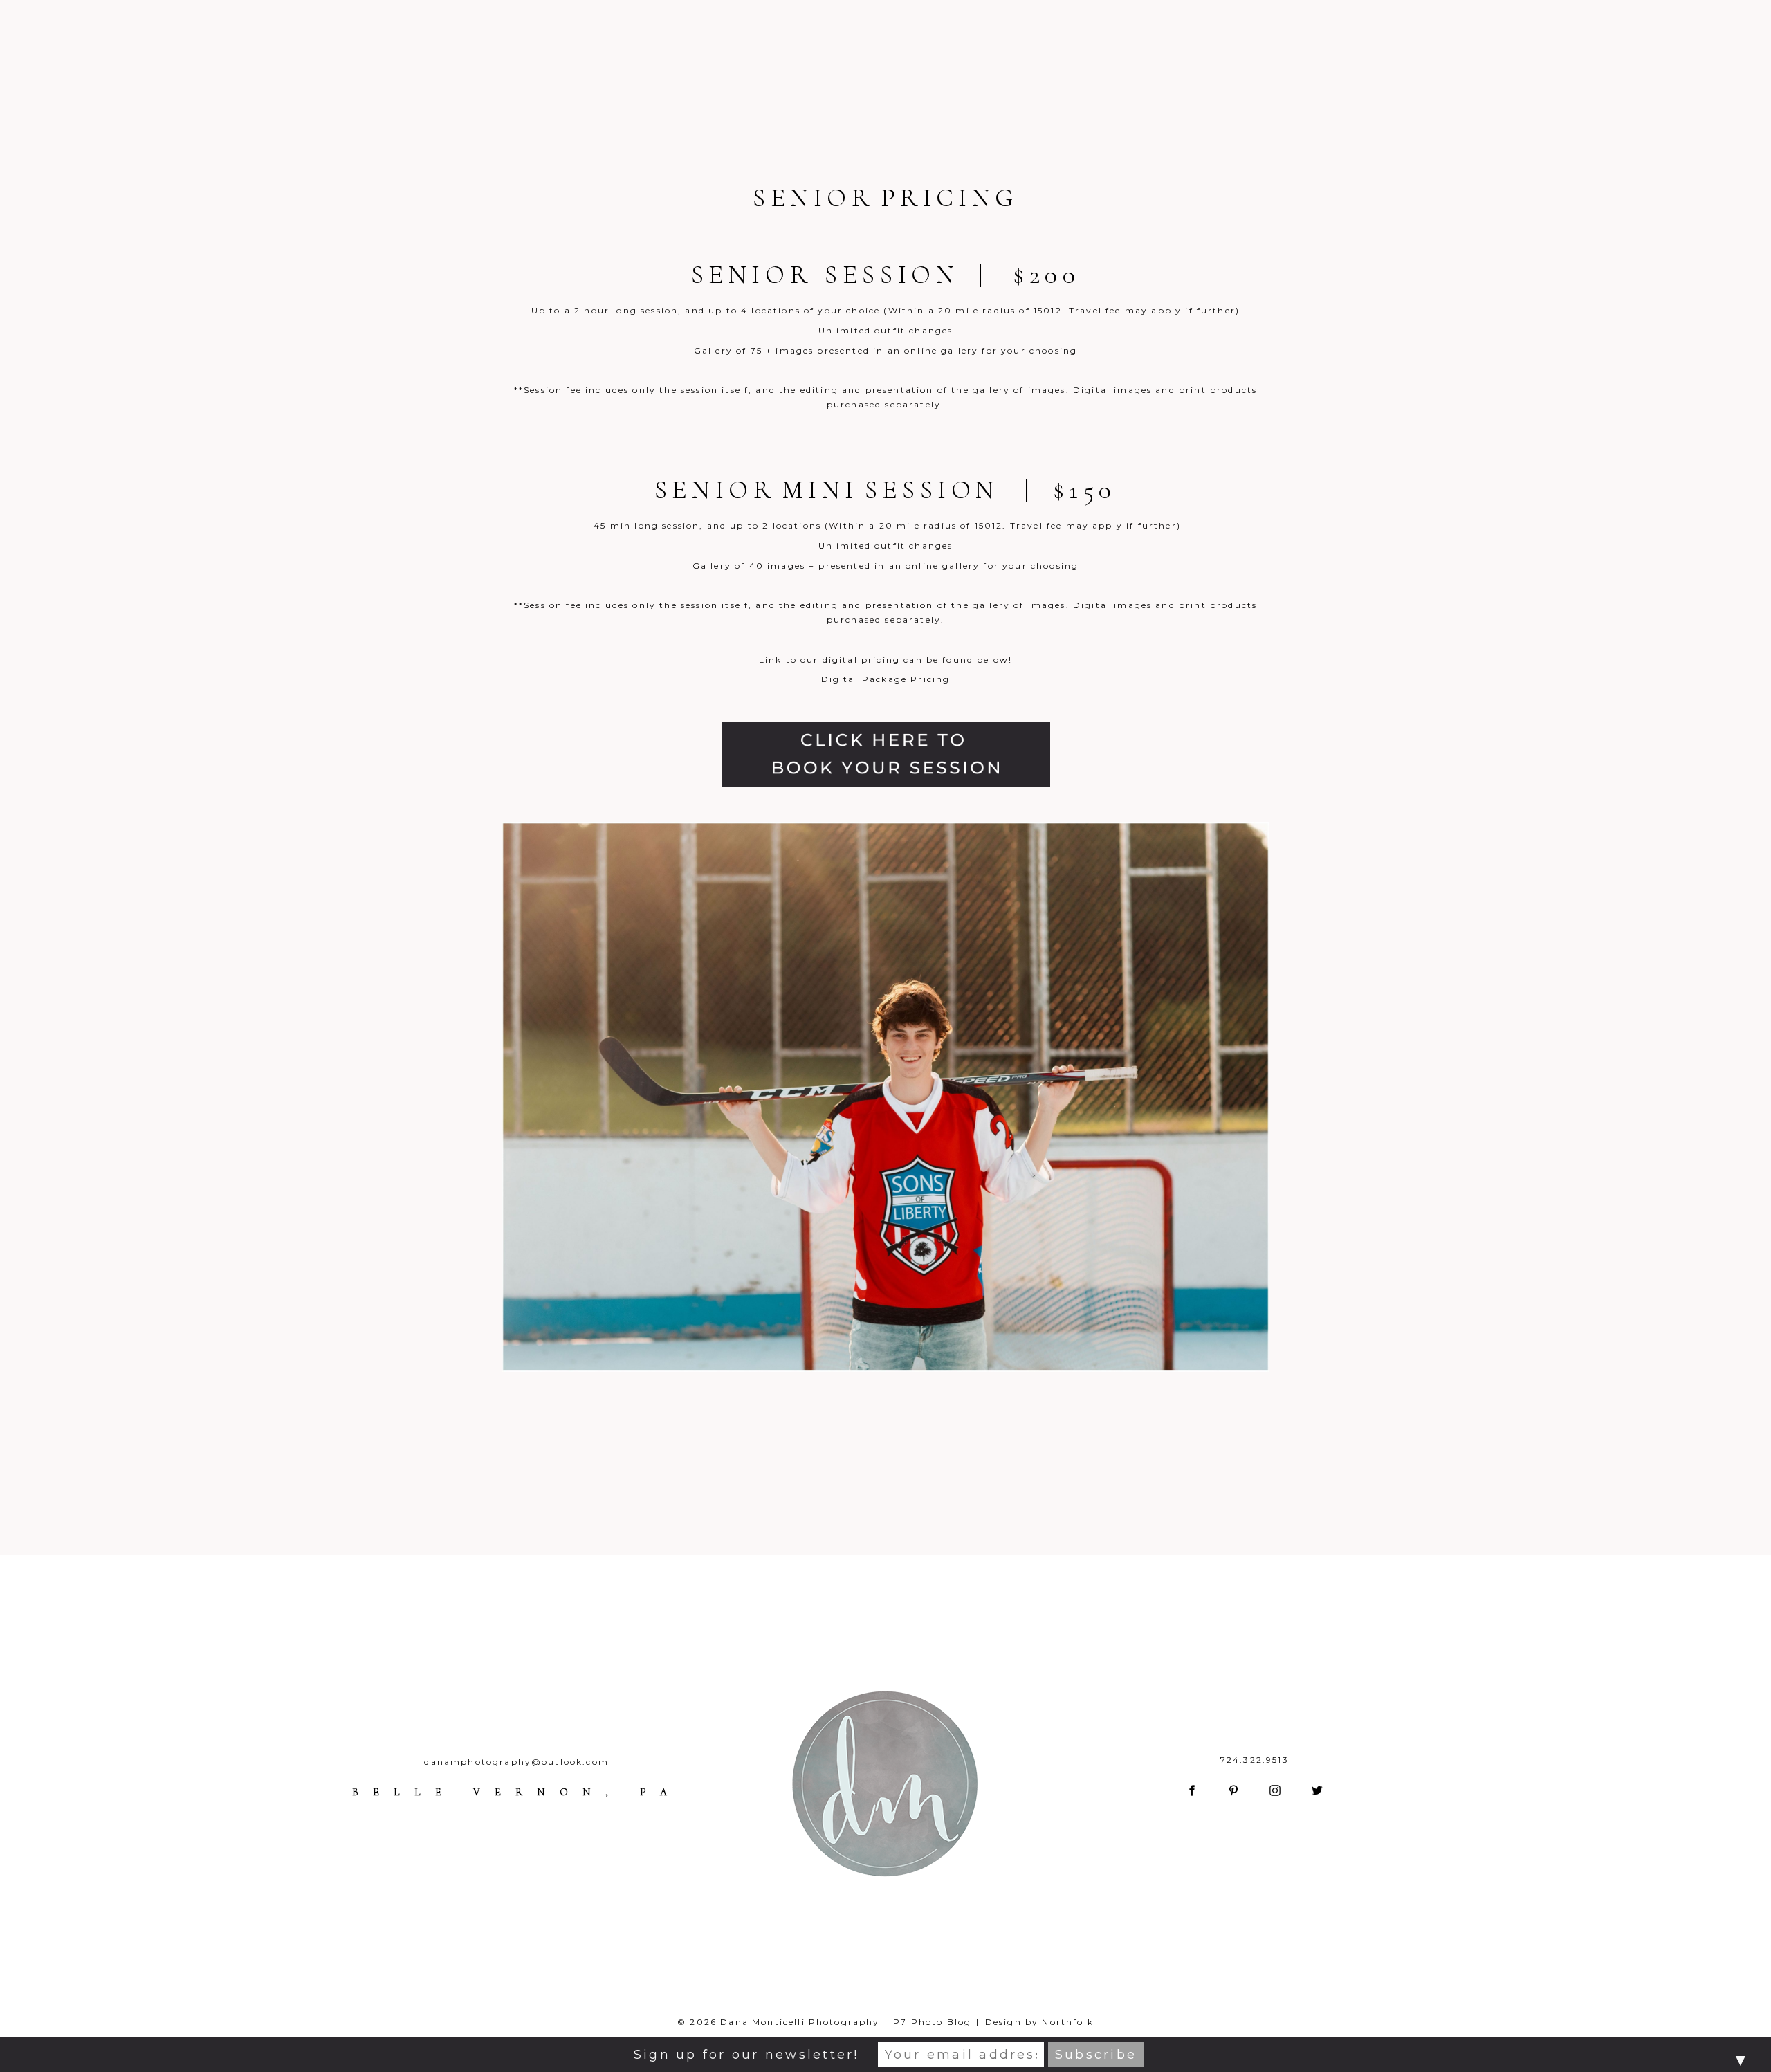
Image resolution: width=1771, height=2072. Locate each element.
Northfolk (1067, 2022)
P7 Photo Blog (932, 2022)
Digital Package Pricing (886, 679)
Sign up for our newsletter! (746, 2055)
